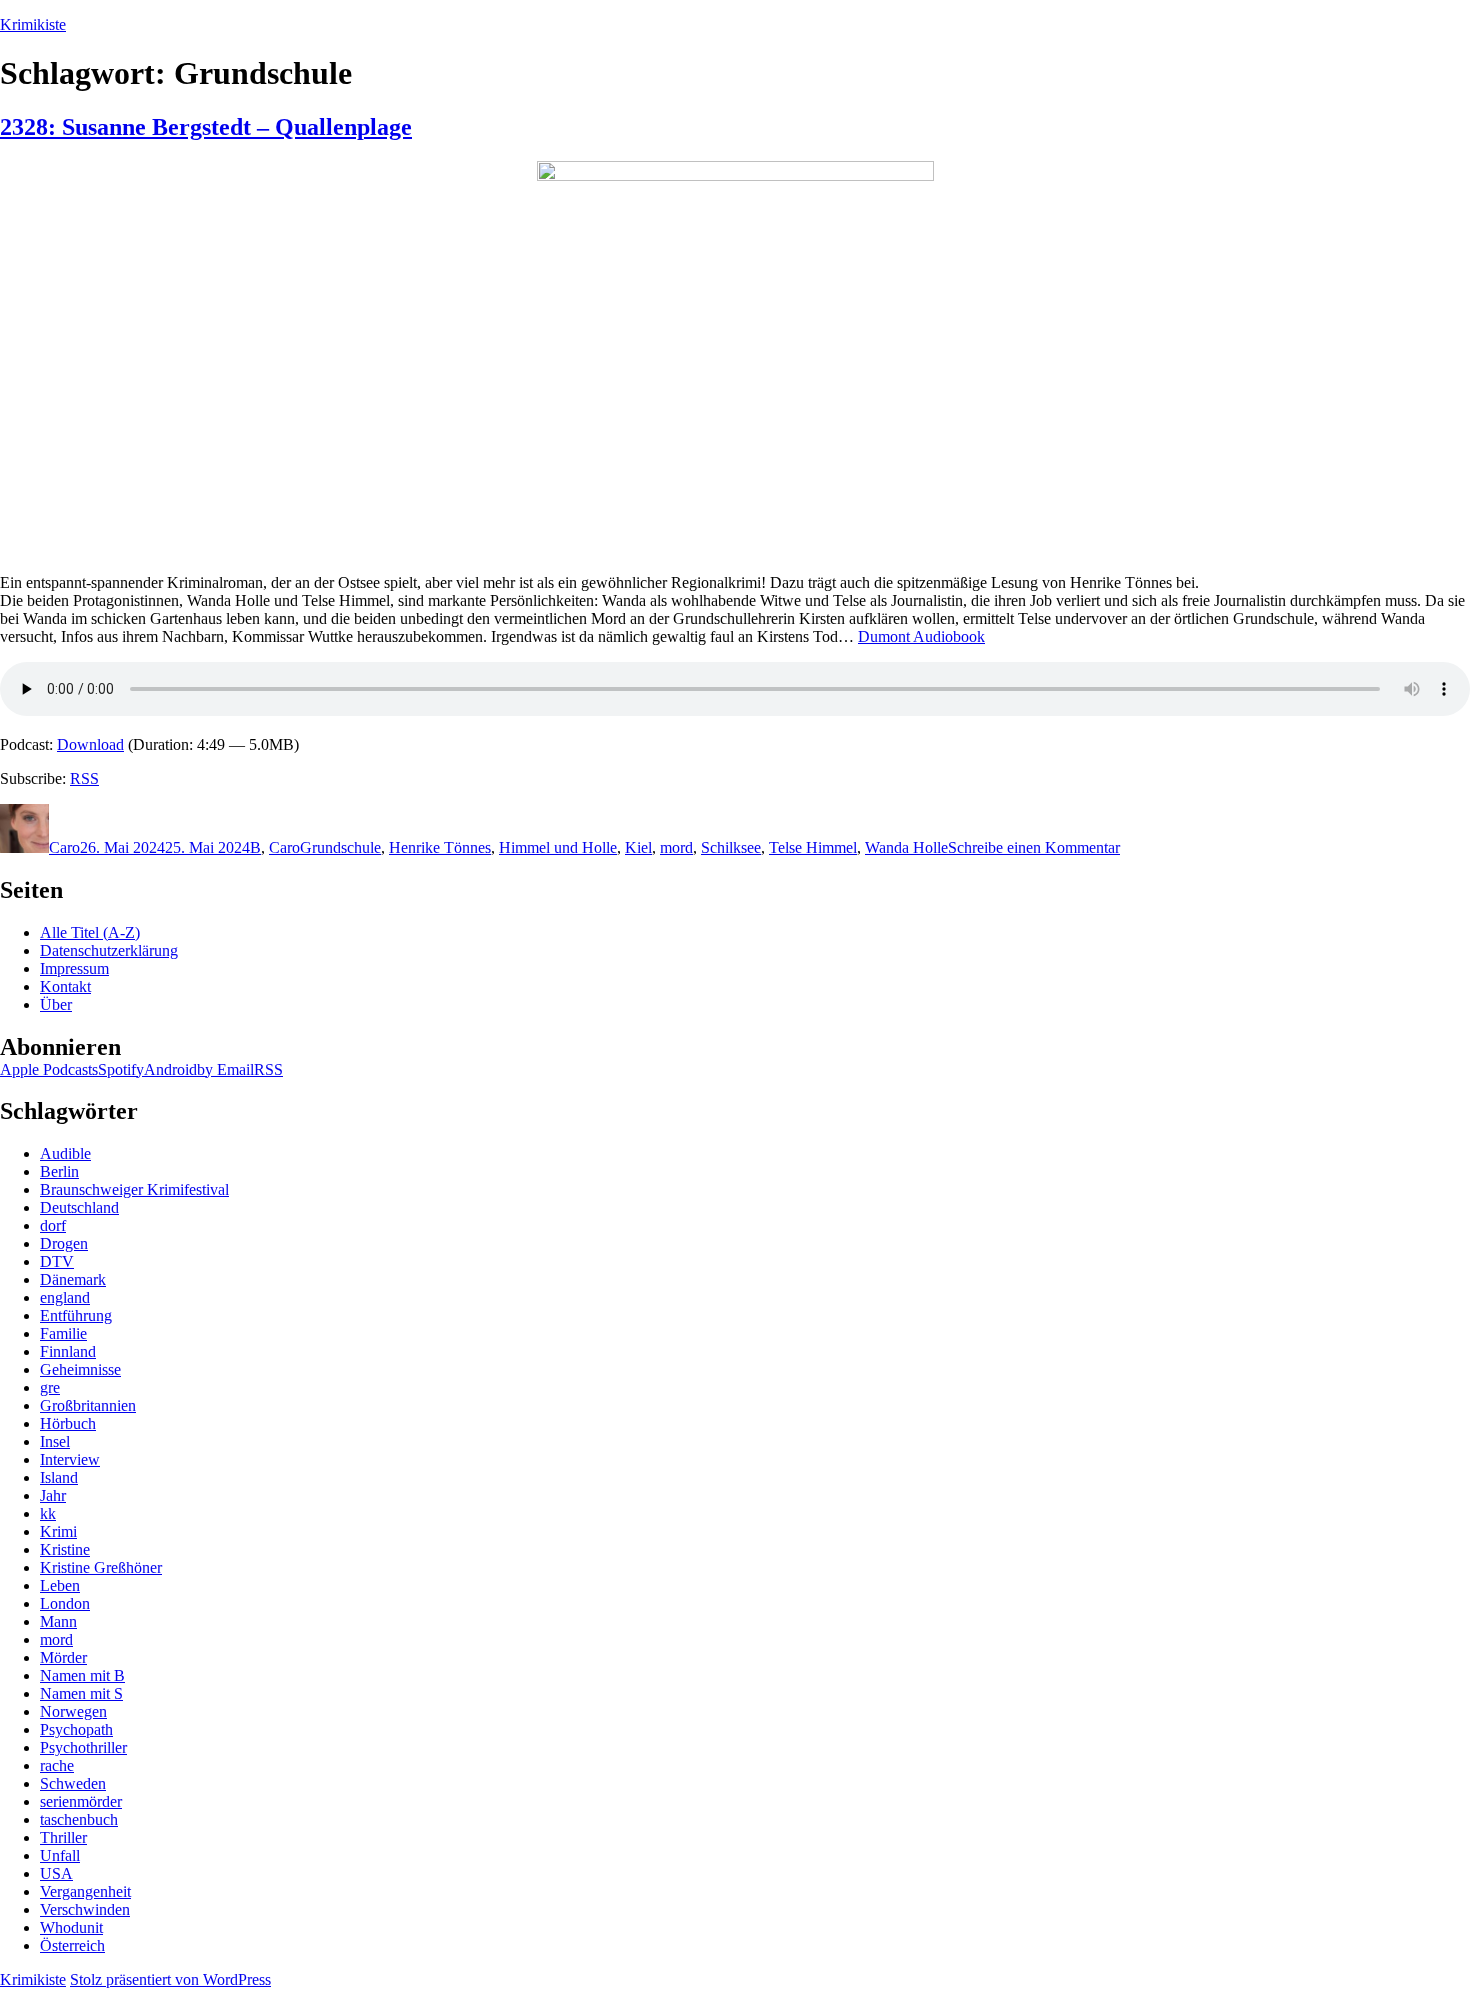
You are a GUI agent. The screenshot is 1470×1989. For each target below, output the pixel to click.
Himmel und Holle (558, 847)
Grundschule (340, 847)
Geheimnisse (80, 1369)
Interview (70, 1459)
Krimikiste (33, 24)
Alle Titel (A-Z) (90, 932)
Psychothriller (83, 1747)
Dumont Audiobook (921, 636)
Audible (65, 1153)
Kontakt (65, 986)
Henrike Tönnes (440, 847)
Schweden (73, 1783)
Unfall (60, 1855)
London (65, 1603)
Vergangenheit (85, 1891)
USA (56, 1873)
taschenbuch (79, 1819)
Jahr (53, 1495)
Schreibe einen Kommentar (1034, 847)
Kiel (638, 847)
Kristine (65, 1549)
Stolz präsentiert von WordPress (170, 1979)
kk (48, 1513)
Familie (63, 1333)
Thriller (63, 1837)
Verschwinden (85, 1909)
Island (59, 1477)
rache (57, 1765)
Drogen (64, 1243)
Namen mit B (82, 1675)
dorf (53, 1225)
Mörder (63, 1657)
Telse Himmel (813, 847)
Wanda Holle (906, 847)
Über (56, 1004)
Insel (55, 1441)
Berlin (59, 1171)
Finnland (68, 1351)
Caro (64, 847)
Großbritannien (88, 1405)
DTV (57, 1261)
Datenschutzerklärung (109, 950)
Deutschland (79, 1207)
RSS (84, 778)
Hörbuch (68, 1423)
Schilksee (731, 847)
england (65, 1297)
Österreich (72, 1945)
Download (90, 744)
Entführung (76, 1315)
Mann (58, 1621)
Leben (60, 1585)
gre (50, 1387)
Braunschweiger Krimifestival (134, 1189)
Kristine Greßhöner (101, 1567)
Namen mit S (81, 1693)
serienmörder (81, 1801)
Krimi (58, 1531)
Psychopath (76, 1729)
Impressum (74, 968)
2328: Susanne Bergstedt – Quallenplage (206, 127)
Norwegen (73, 1711)
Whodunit (71, 1927)
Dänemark (73, 1279)
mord (676, 847)
